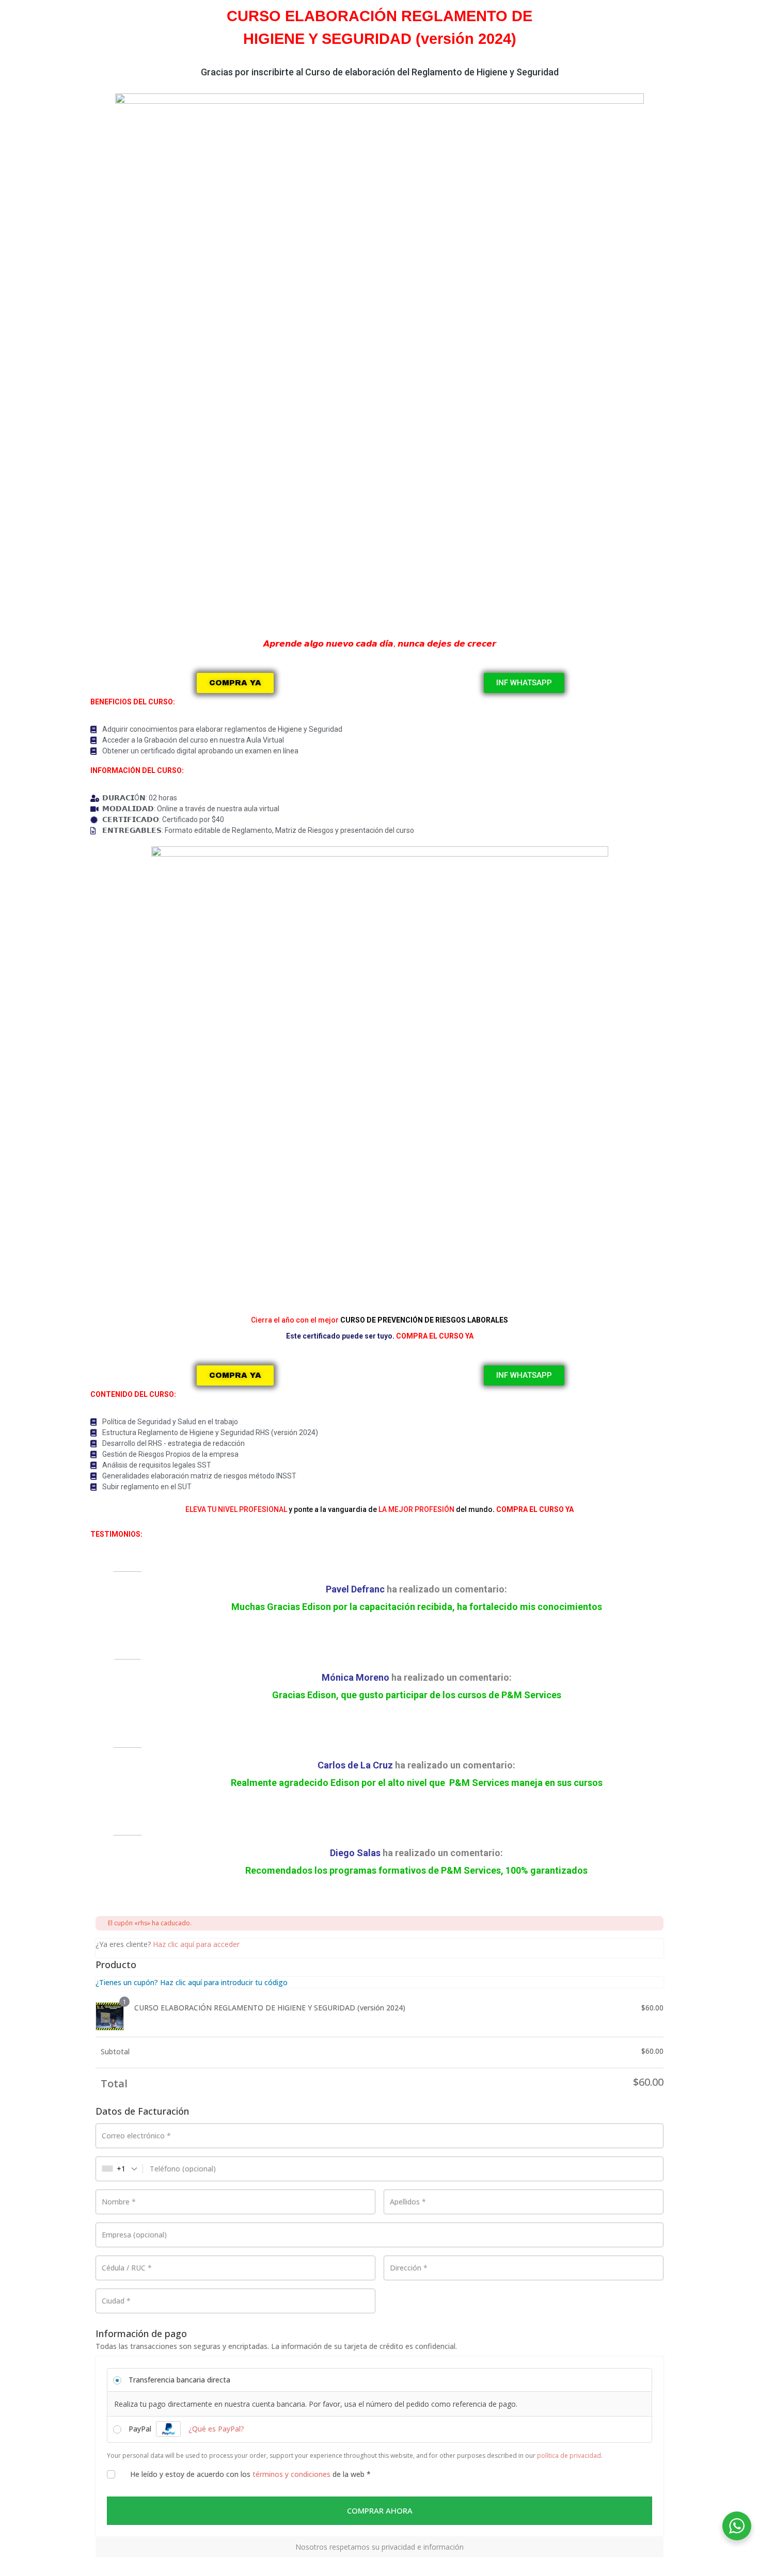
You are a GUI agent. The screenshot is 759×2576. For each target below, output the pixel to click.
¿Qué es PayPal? (216, 2429)
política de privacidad (569, 2456)
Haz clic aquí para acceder (196, 1944)
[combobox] (120, 2169)
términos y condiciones (291, 2474)
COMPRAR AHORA (380, 2510)
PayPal (186, 2429)
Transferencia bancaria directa (179, 2380)
